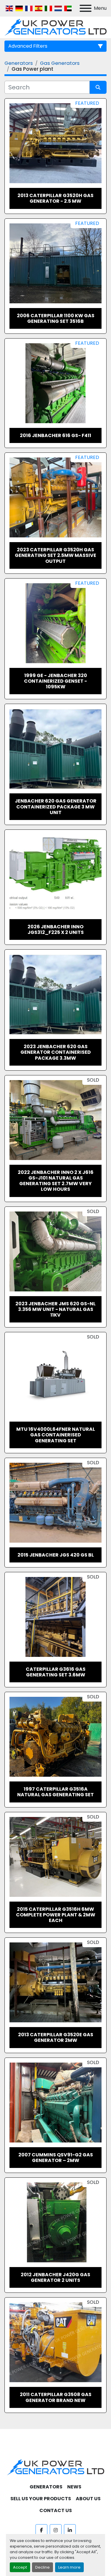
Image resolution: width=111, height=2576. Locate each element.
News (74, 2487)
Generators (46, 2487)
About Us (88, 2499)
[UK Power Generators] (55, 2467)
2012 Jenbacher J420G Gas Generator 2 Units (55, 2277)
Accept (20, 2567)
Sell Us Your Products (41, 2499)
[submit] (98, 87)
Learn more (69, 2567)
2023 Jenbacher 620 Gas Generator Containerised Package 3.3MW (56, 1052)
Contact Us (56, 2510)
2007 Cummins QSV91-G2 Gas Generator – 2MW (56, 2158)
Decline (42, 2567)
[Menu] (86, 8)
